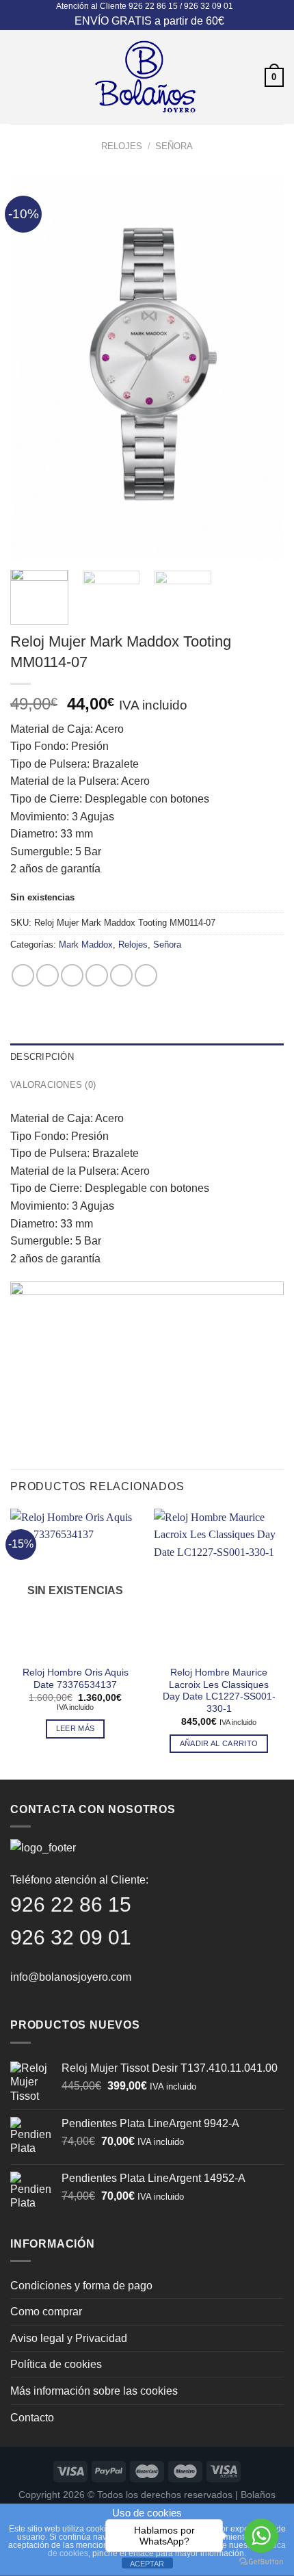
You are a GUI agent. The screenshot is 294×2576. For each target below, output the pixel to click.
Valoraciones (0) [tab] (53, 1085)
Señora (174, 146)
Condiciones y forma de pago (81, 2286)
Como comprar (46, 2312)
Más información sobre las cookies (94, 2391)
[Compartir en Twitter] (72, 975)
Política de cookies (56, 2364)
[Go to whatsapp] (261, 2536)
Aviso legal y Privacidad (69, 2338)
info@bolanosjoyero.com (71, 1977)
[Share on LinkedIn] (146, 975)
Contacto (32, 2418)
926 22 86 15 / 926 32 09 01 (181, 6)
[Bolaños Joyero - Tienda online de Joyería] (146, 77)
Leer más (76, 1728)
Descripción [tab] (42, 1057)
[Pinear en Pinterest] (121, 975)
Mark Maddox (86, 945)
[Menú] (18, 77)
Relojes (122, 146)
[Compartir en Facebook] (48, 975)
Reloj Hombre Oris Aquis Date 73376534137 (76, 1679)
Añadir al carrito (219, 1743)
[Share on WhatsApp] (23, 975)
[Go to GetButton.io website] (261, 2562)
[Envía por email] (97, 975)
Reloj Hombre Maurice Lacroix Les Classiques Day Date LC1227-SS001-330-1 (219, 1691)
